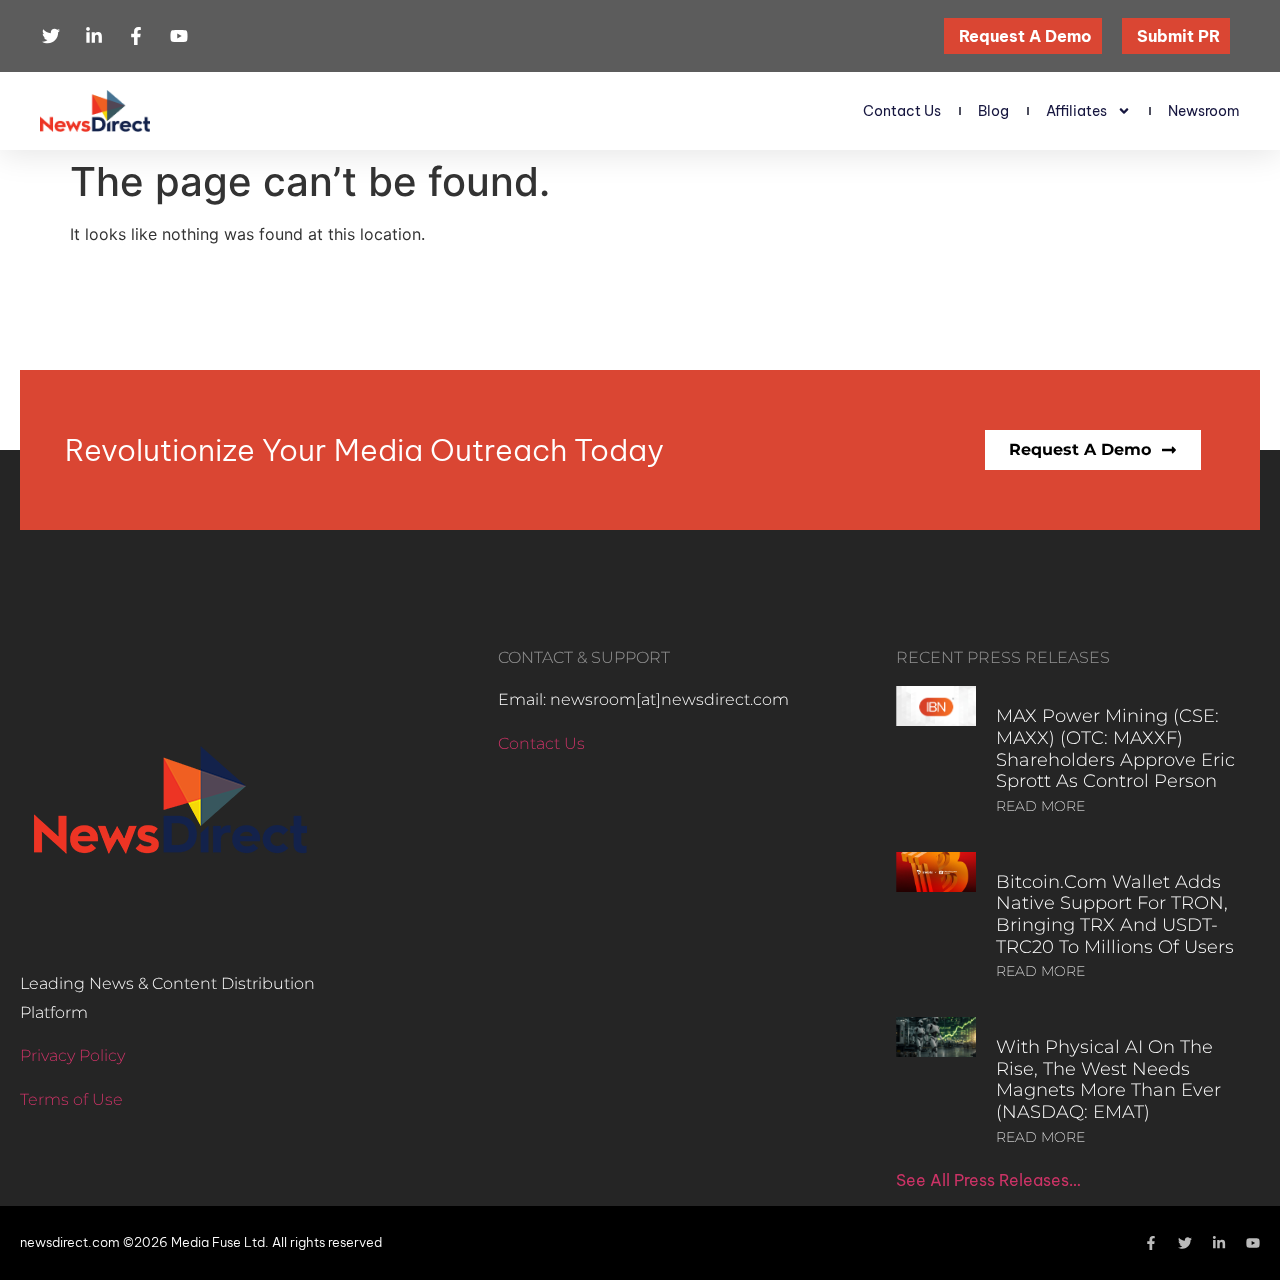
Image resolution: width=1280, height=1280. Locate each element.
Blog (993, 111)
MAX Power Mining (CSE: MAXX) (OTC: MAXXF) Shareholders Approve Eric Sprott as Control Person (1115, 748)
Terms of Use (71, 1099)
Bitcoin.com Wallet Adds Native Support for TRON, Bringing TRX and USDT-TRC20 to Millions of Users (1115, 914)
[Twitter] (1185, 1243)
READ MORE (1040, 806)
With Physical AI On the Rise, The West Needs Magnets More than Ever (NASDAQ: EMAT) (1108, 1079)
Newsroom (1204, 111)
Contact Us (902, 111)
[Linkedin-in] (1219, 1243)
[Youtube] (1253, 1243)
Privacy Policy (72, 1055)
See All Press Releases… (988, 1180)
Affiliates (1076, 111)
